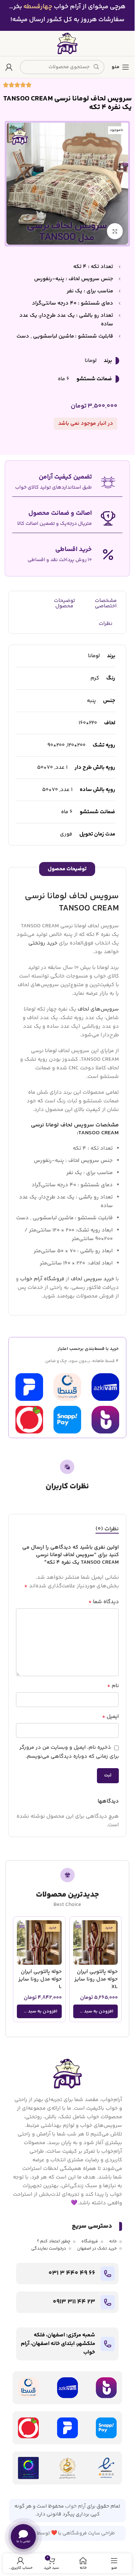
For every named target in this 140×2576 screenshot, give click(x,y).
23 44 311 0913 (74, 2302)
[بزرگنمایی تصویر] (115, 231)
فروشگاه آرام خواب (42, 1279)
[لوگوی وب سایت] (67, 43)
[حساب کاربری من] (9, 67)
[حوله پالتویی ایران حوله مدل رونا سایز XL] (96, 1943)
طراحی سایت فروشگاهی (89, 2533)
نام (113, 1686)
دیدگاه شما (104, 1602)
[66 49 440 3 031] (108, 2274)
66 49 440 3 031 (72, 2273)
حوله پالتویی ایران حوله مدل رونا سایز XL (96, 1979)
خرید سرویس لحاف (92, 1279)
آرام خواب (75, 2506)
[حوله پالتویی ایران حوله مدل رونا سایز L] (39, 1943)
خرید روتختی (43, 943)
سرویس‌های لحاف (98, 1009)
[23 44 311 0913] (108, 2302)
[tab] (107, 1529)
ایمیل (110, 1717)
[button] (96, 2011)
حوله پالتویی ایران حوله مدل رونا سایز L (40, 1979)
